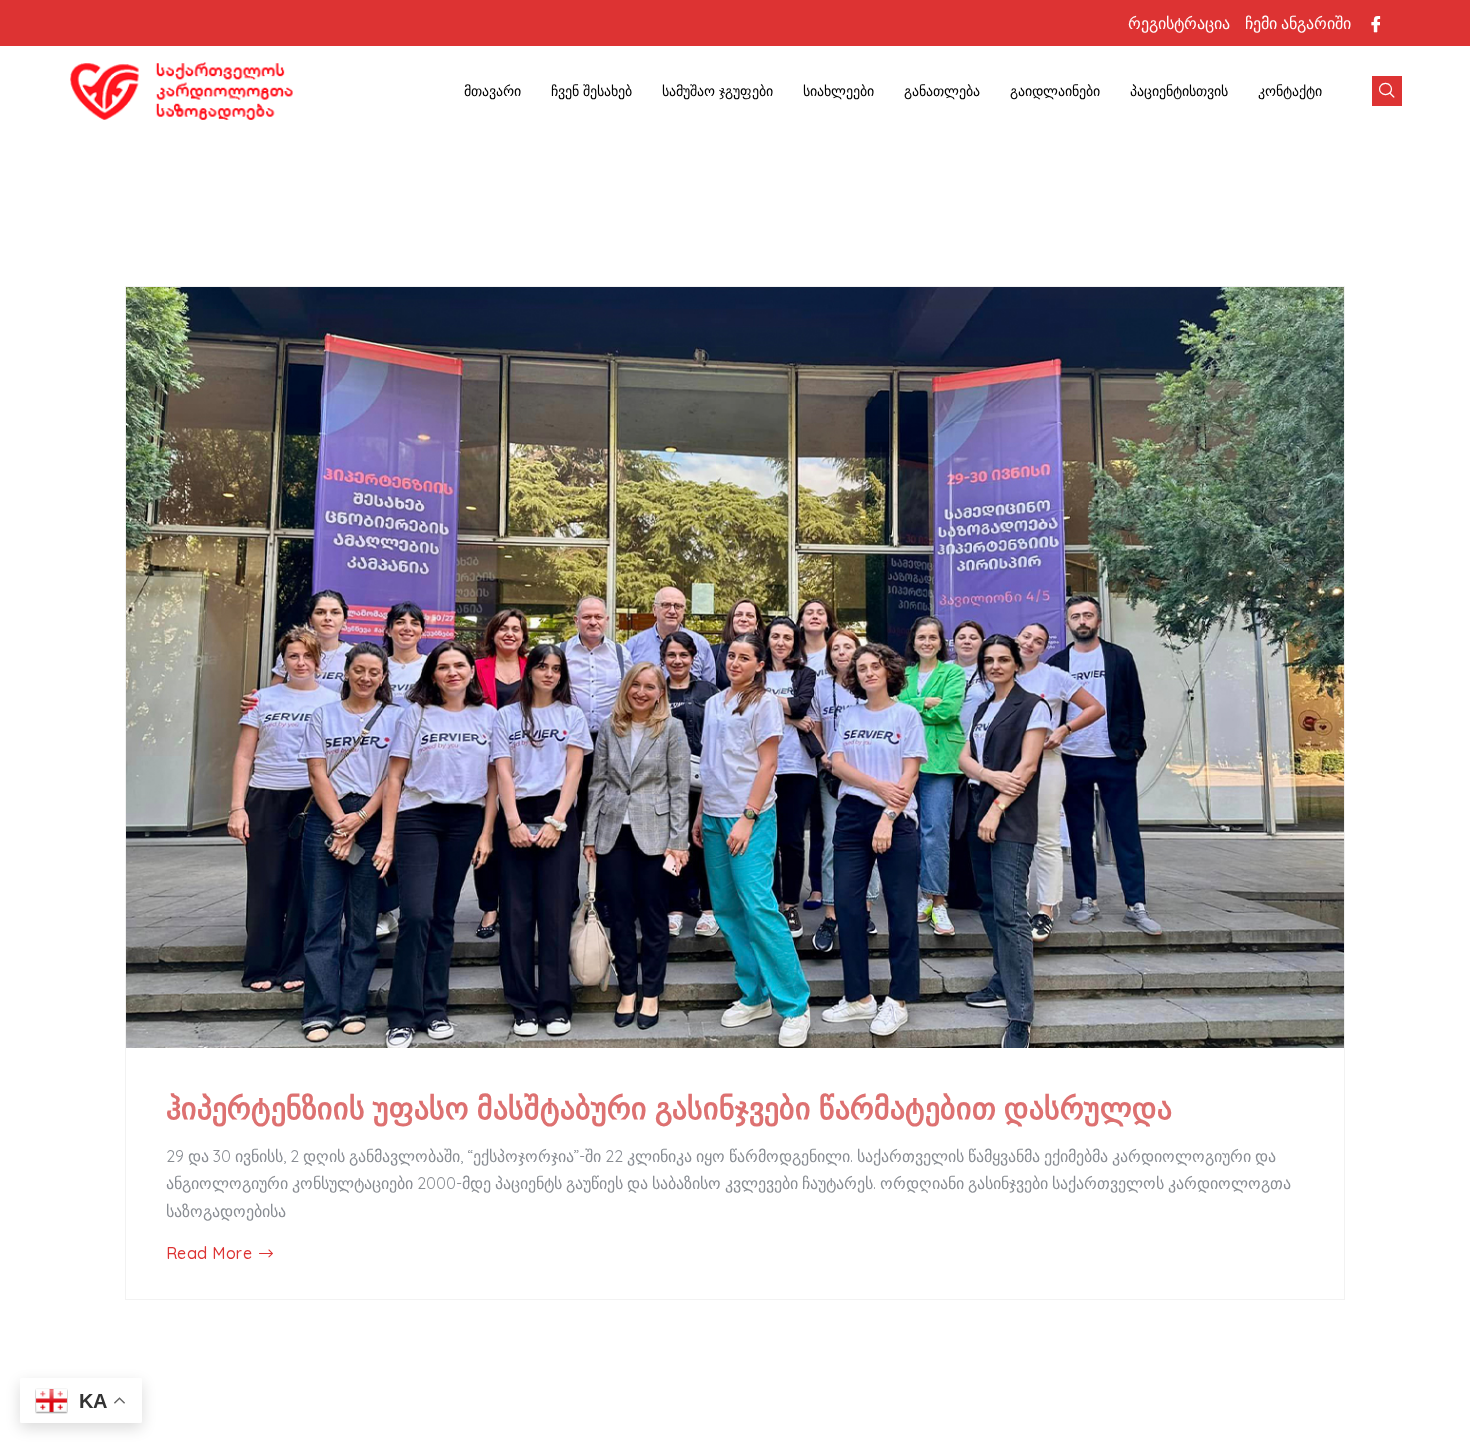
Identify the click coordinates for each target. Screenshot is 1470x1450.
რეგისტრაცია (1179, 23)
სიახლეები (838, 91)
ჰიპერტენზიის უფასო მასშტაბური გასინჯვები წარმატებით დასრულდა (669, 1108)
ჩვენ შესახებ (591, 91)
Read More (209, 1254)
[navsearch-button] (1387, 91)
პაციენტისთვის (1179, 91)
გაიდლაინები (1055, 91)
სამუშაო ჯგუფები (717, 91)
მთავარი (492, 91)
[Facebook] (1376, 23)
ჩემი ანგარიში (1298, 23)
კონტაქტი (1290, 91)
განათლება (942, 91)
